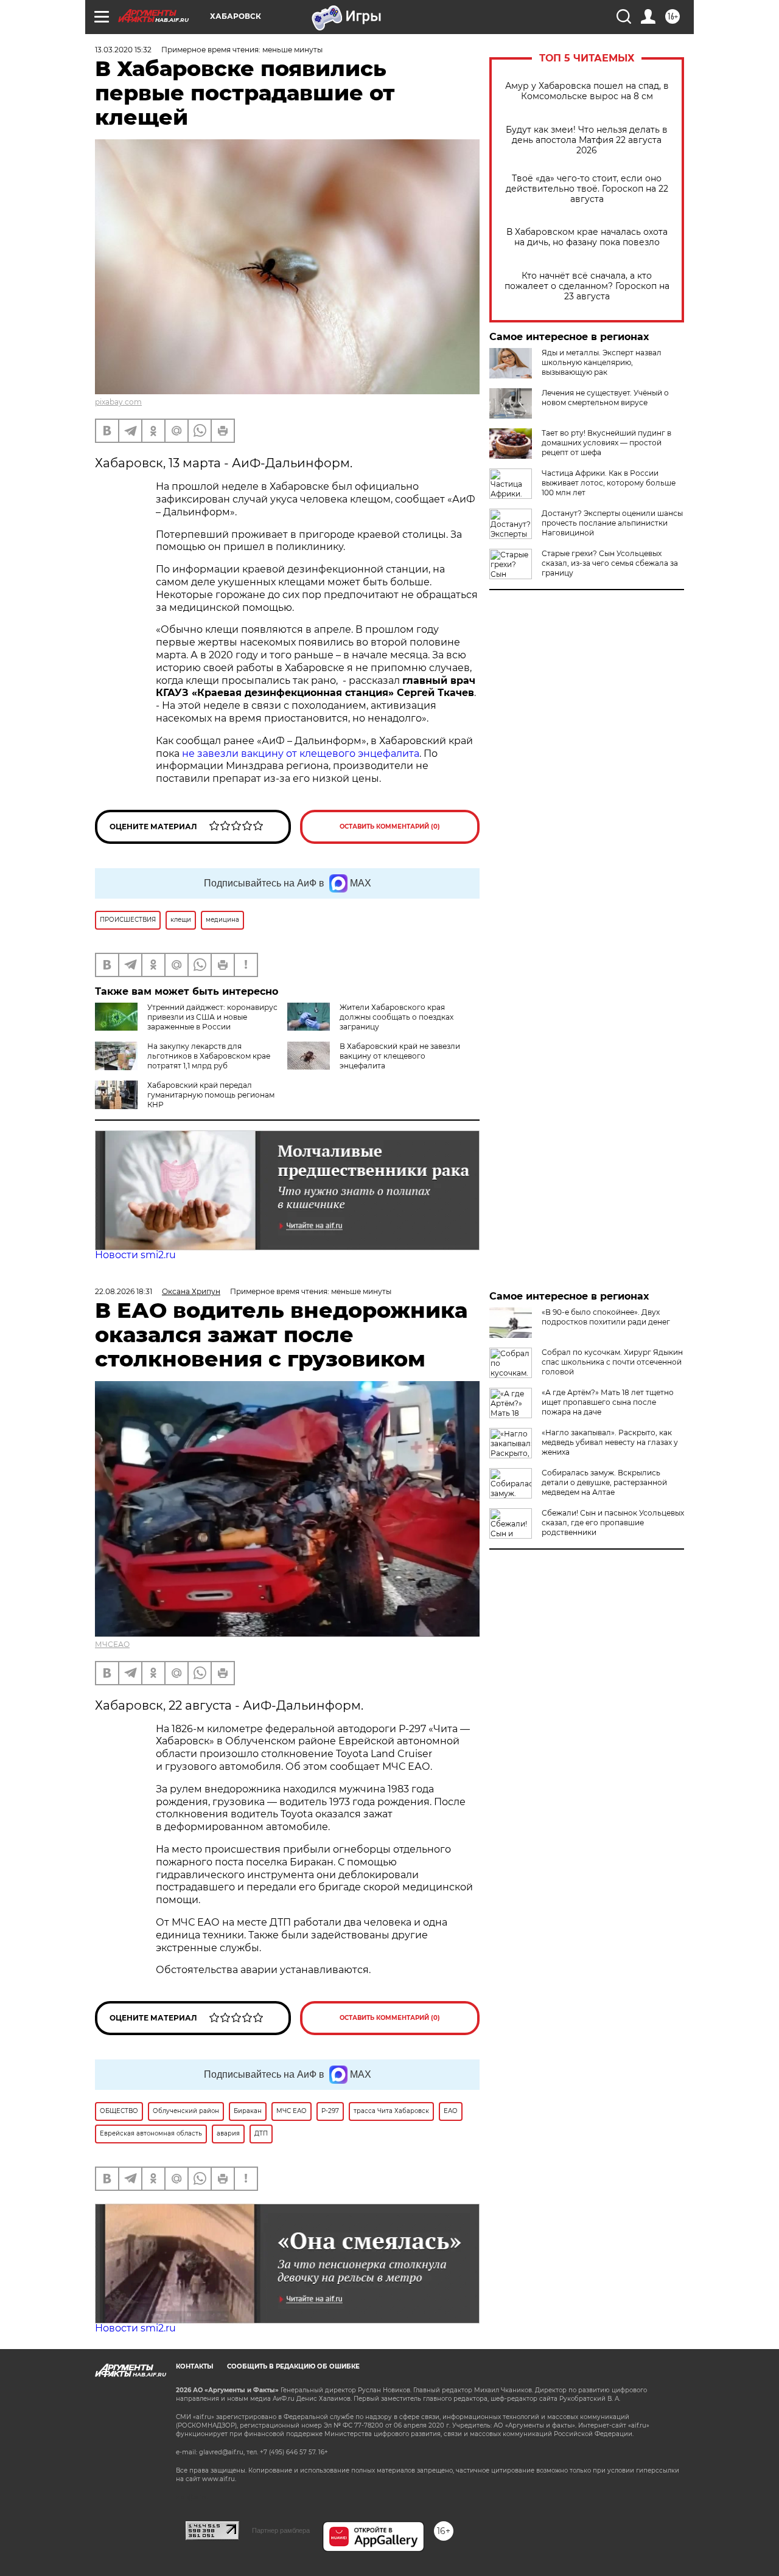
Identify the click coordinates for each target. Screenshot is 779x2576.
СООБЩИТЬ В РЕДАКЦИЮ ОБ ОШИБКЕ (293, 2366)
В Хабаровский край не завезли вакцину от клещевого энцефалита (400, 1056)
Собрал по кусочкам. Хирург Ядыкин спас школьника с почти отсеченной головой (612, 1362)
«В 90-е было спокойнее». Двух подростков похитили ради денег (606, 1317)
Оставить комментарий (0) (390, 827)
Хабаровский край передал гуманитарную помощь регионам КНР (211, 1095)
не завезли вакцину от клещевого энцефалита (301, 754)
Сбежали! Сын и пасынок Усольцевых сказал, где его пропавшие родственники (613, 1523)
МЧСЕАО (112, 1644)
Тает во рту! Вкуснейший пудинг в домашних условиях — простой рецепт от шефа (606, 443)
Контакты (194, 2366)
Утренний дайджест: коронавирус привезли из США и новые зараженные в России (212, 1017)
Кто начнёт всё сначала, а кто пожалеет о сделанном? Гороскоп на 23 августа (587, 286)
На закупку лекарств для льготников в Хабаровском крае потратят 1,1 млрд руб (209, 1056)
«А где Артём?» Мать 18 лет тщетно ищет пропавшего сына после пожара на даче (608, 1402)
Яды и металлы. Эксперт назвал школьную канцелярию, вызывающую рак (602, 362)
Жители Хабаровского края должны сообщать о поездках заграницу (396, 1017)
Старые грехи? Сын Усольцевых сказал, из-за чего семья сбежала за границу (610, 563)
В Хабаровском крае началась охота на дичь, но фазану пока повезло (587, 237)
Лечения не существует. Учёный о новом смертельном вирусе (605, 398)
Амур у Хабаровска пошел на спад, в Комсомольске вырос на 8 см (587, 91)
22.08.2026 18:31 (124, 1291)
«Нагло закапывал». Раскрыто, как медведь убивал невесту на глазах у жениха (610, 1442)
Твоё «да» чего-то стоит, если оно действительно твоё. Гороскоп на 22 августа (587, 189)
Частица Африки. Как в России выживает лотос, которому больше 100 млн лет (609, 483)
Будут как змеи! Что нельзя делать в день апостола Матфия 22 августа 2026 (587, 140)
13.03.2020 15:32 (123, 50)
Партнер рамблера (281, 2530)
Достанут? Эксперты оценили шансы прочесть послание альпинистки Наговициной (612, 523)
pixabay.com (118, 402)
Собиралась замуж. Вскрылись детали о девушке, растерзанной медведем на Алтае (604, 1482)
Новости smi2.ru (135, 1255)
